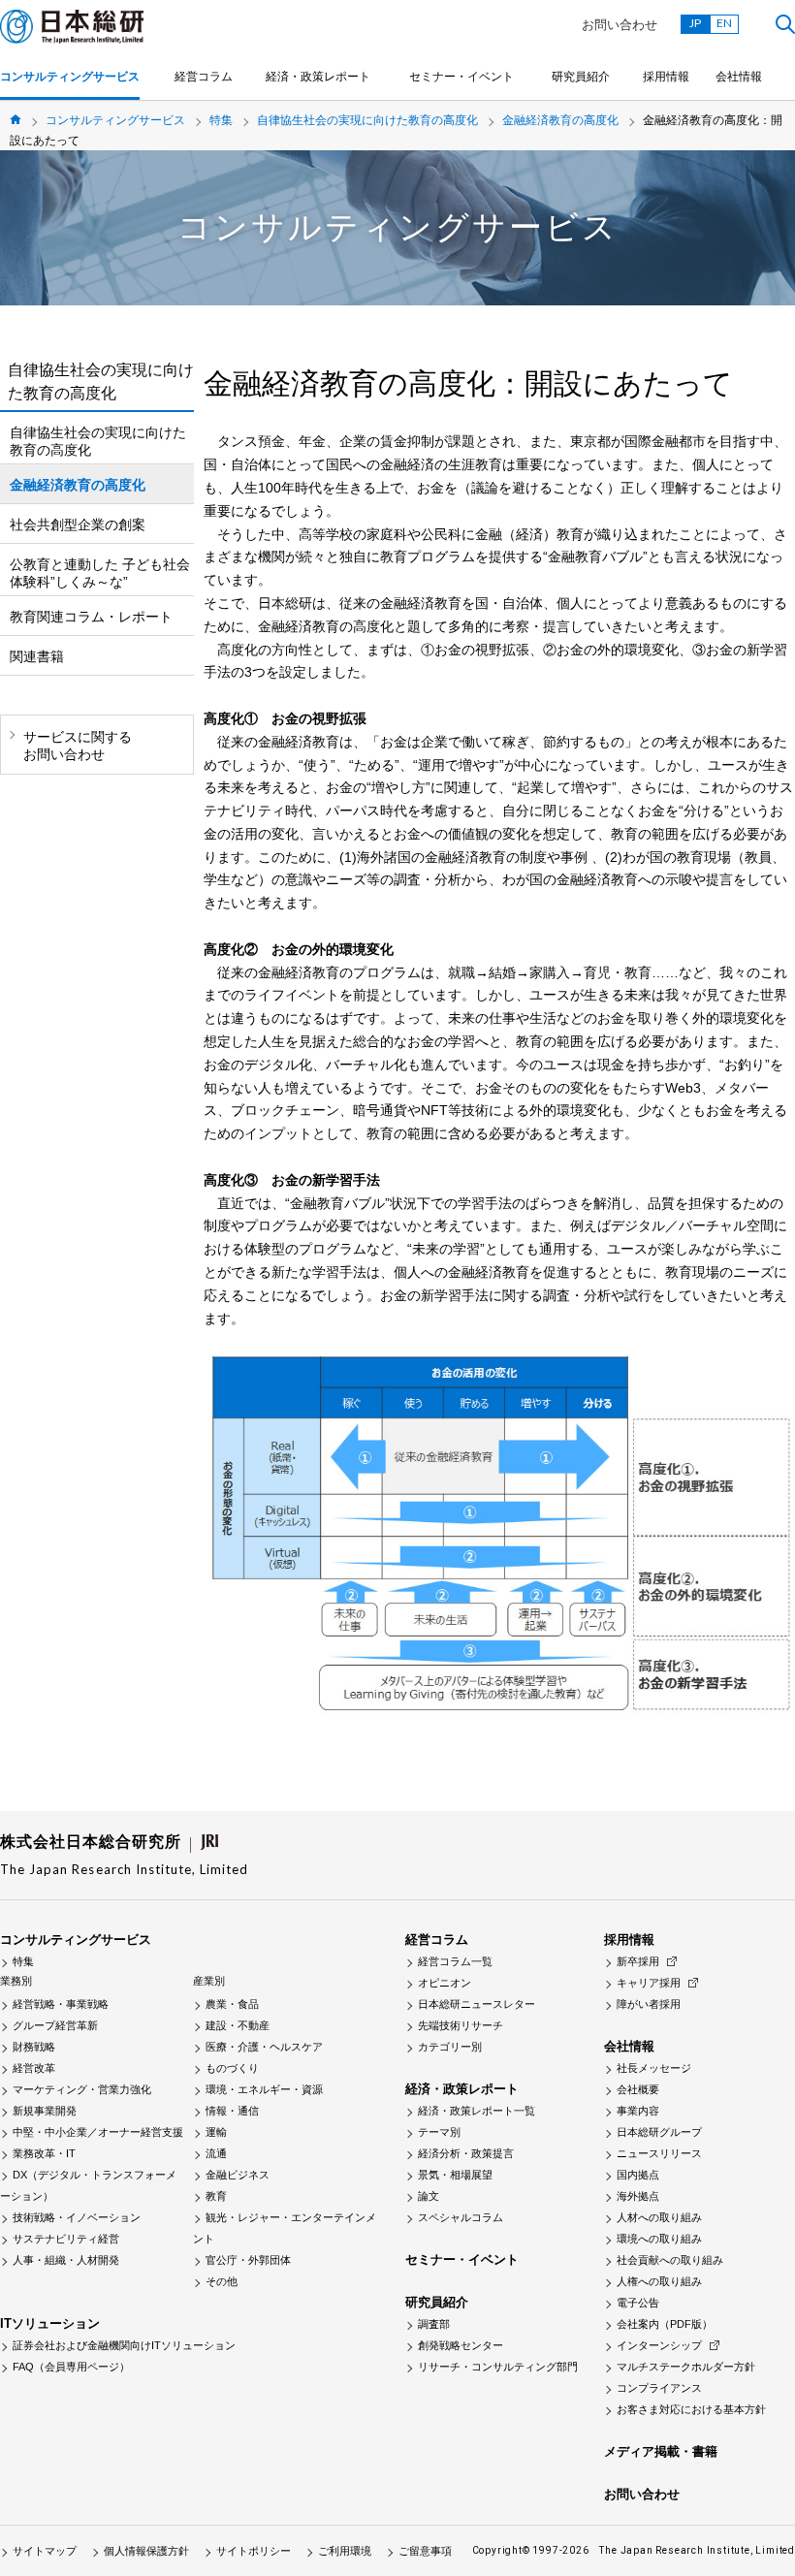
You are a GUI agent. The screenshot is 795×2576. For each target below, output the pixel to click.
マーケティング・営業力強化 (82, 2089)
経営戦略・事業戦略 (61, 2004)
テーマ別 (439, 2132)
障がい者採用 (649, 2004)
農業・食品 (232, 2004)
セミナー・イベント (461, 77)
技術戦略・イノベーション (77, 2217)
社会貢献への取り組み (670, 2260)
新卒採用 (638, 1961)
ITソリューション (50, 2323)
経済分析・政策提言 (466, 2153)
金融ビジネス (238, 2175)
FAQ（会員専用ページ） (71, 2367)
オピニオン (445, 1983)
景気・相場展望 (455, 2175)
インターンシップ (659, 2345)
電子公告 (638, 2303)
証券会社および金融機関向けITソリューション (124, 2345)
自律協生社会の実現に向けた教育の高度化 (367, 120)
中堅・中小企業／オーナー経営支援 (98, 2132)
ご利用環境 (345, 2551)
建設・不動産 (238, 2025)
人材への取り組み (659, 2217)
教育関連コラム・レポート (91, 617)
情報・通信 (232, 2111)
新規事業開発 (45, 2111)
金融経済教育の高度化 (560, 120)
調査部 (434, 2324)
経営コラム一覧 (455, 1961)
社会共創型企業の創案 (78, 525)
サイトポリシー (254, 2551)
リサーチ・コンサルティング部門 (498, 2367)
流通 (216, 2153)
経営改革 (34, 2068)
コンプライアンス (659, 2388)
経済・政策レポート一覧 (477, 2111)
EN (724, 23)
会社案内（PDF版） (665, 2324)
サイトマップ (45, 2551)
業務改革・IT (44, 2153)
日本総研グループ (659, 2132)
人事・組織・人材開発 (66, 2260)
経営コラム (204, 77)
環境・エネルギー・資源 (264, 2089)
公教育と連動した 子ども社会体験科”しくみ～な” (100, 573)
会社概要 (638, 2089)
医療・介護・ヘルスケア (264, 2047)
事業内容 (638, 2111)
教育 (216, 2196)
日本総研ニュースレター (477, 2004)
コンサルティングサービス (70, 77)
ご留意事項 (425, 2551)
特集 (221, 120)
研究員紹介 (581, 77)
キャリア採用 (649, 1983)
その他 (222, 2281)
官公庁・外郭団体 (248, 2260)
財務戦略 (34, 2047)
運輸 (216, 2132)
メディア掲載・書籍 (661, 2451)
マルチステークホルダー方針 (686, 2367)
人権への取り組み (659, 2281)
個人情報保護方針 (146, 2551)
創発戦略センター (461, 2345)
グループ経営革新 (55, 2025)
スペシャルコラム (461, 2217)
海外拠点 (638, 2196)
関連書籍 (37, 656)
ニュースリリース (659, 2153)
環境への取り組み (659, 2239)
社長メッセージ (654, 2068)
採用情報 (666, 77)
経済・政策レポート (318, 77)
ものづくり (232, 2068)
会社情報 (739, 77)
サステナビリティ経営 (66, 2239)
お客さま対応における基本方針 (691, 2409)
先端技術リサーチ (461, 2025)
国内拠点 (638, 2175)
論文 (429, 2196)
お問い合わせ (620, 25)
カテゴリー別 (450, 2047)
